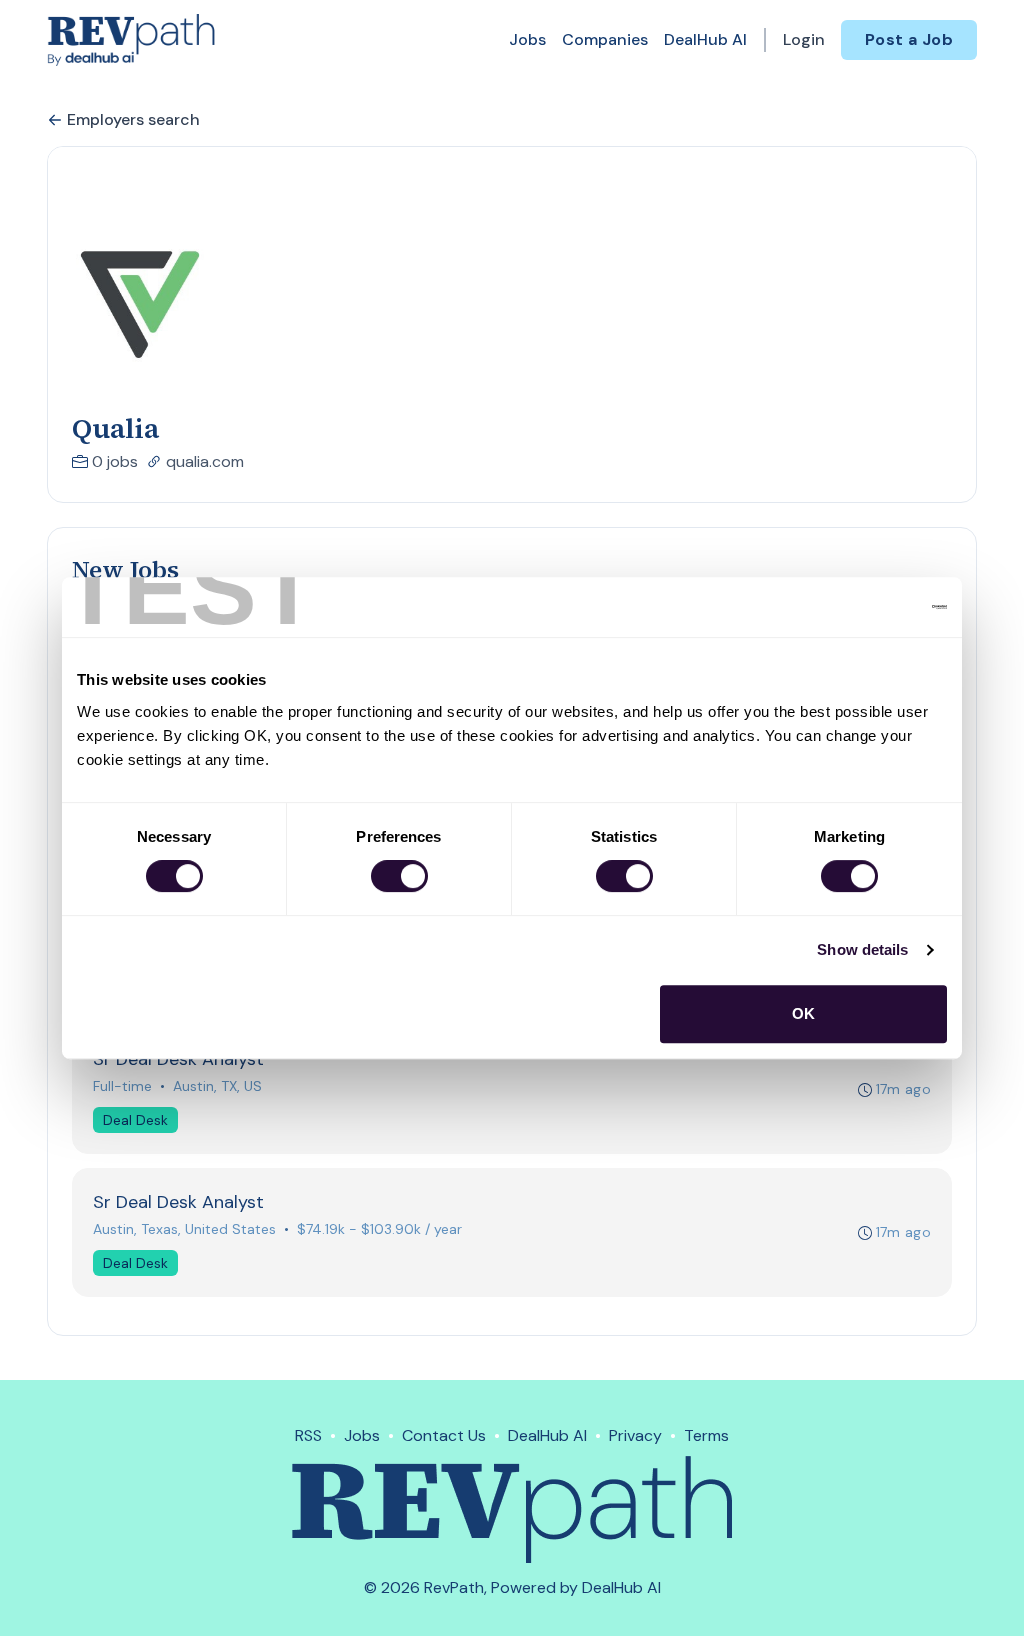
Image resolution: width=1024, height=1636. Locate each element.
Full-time (122, 1086)
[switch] (399, 876)
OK (803, 1013)
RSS (308, 1435)
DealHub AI (705, 39)
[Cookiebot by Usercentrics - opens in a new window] (859, 607)
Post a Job (909, 39)
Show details (862, 949)
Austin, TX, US (217, 1086)
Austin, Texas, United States (184, 1229)
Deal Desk (135, 1120)
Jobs (527, 39)
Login (804, 39)
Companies (605, 39)
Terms (706, 1435)
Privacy (635, 1435)
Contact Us (444, 1435)
